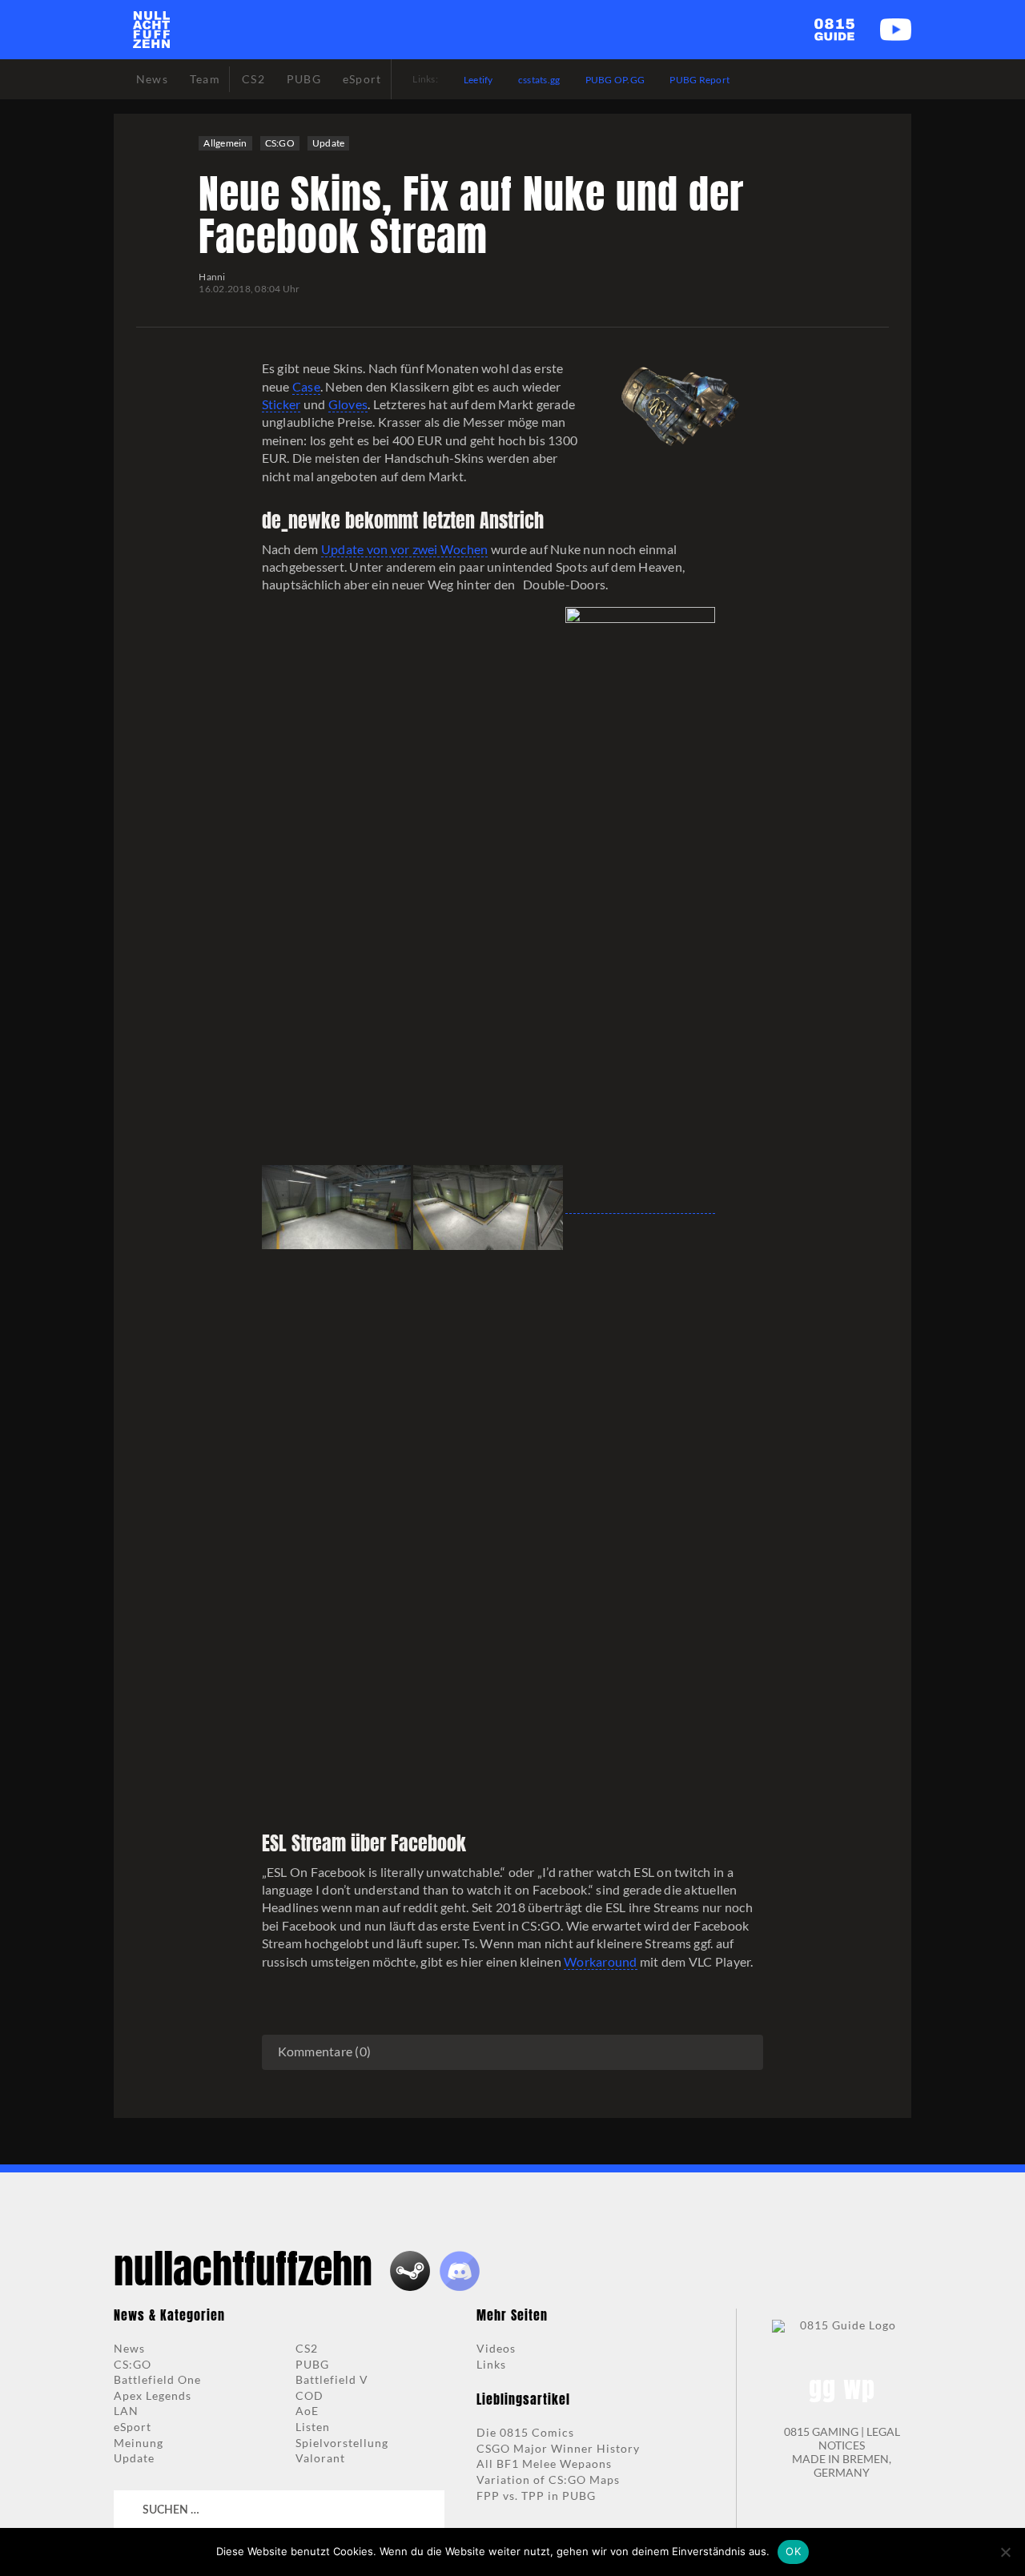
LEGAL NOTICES (859, 2438)
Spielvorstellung (342, 2443)
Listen (313, 2427)
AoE (307, 2411)
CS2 (307, 2348)
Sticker (281, 404)
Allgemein (225, 143)
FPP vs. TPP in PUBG (536, 2496)
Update (329, 143)
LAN (126, 2411)
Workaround (601, 1961)
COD (310, 2395)
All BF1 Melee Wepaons (544, 2463)
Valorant (320, 2458)
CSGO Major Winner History (558, 2448)
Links (491, 2364)
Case (306, 386)
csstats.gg (539, 80)
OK (793, 2551)
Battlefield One (157, 2379)
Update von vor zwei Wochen (405, 549)
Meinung (139, 2443)
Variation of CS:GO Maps (548, 2480)
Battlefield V (332, 2379)
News (129, 2348)
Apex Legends (153, 2395)
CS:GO (280, 143)
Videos (496, 2348)
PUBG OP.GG (615, 80)
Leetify (478, 80)
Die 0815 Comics (525, 2432)
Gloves (348, 404)
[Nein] (1005, 2552)
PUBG (312, 2364)
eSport (133, 2427)
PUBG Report (699, 80)
